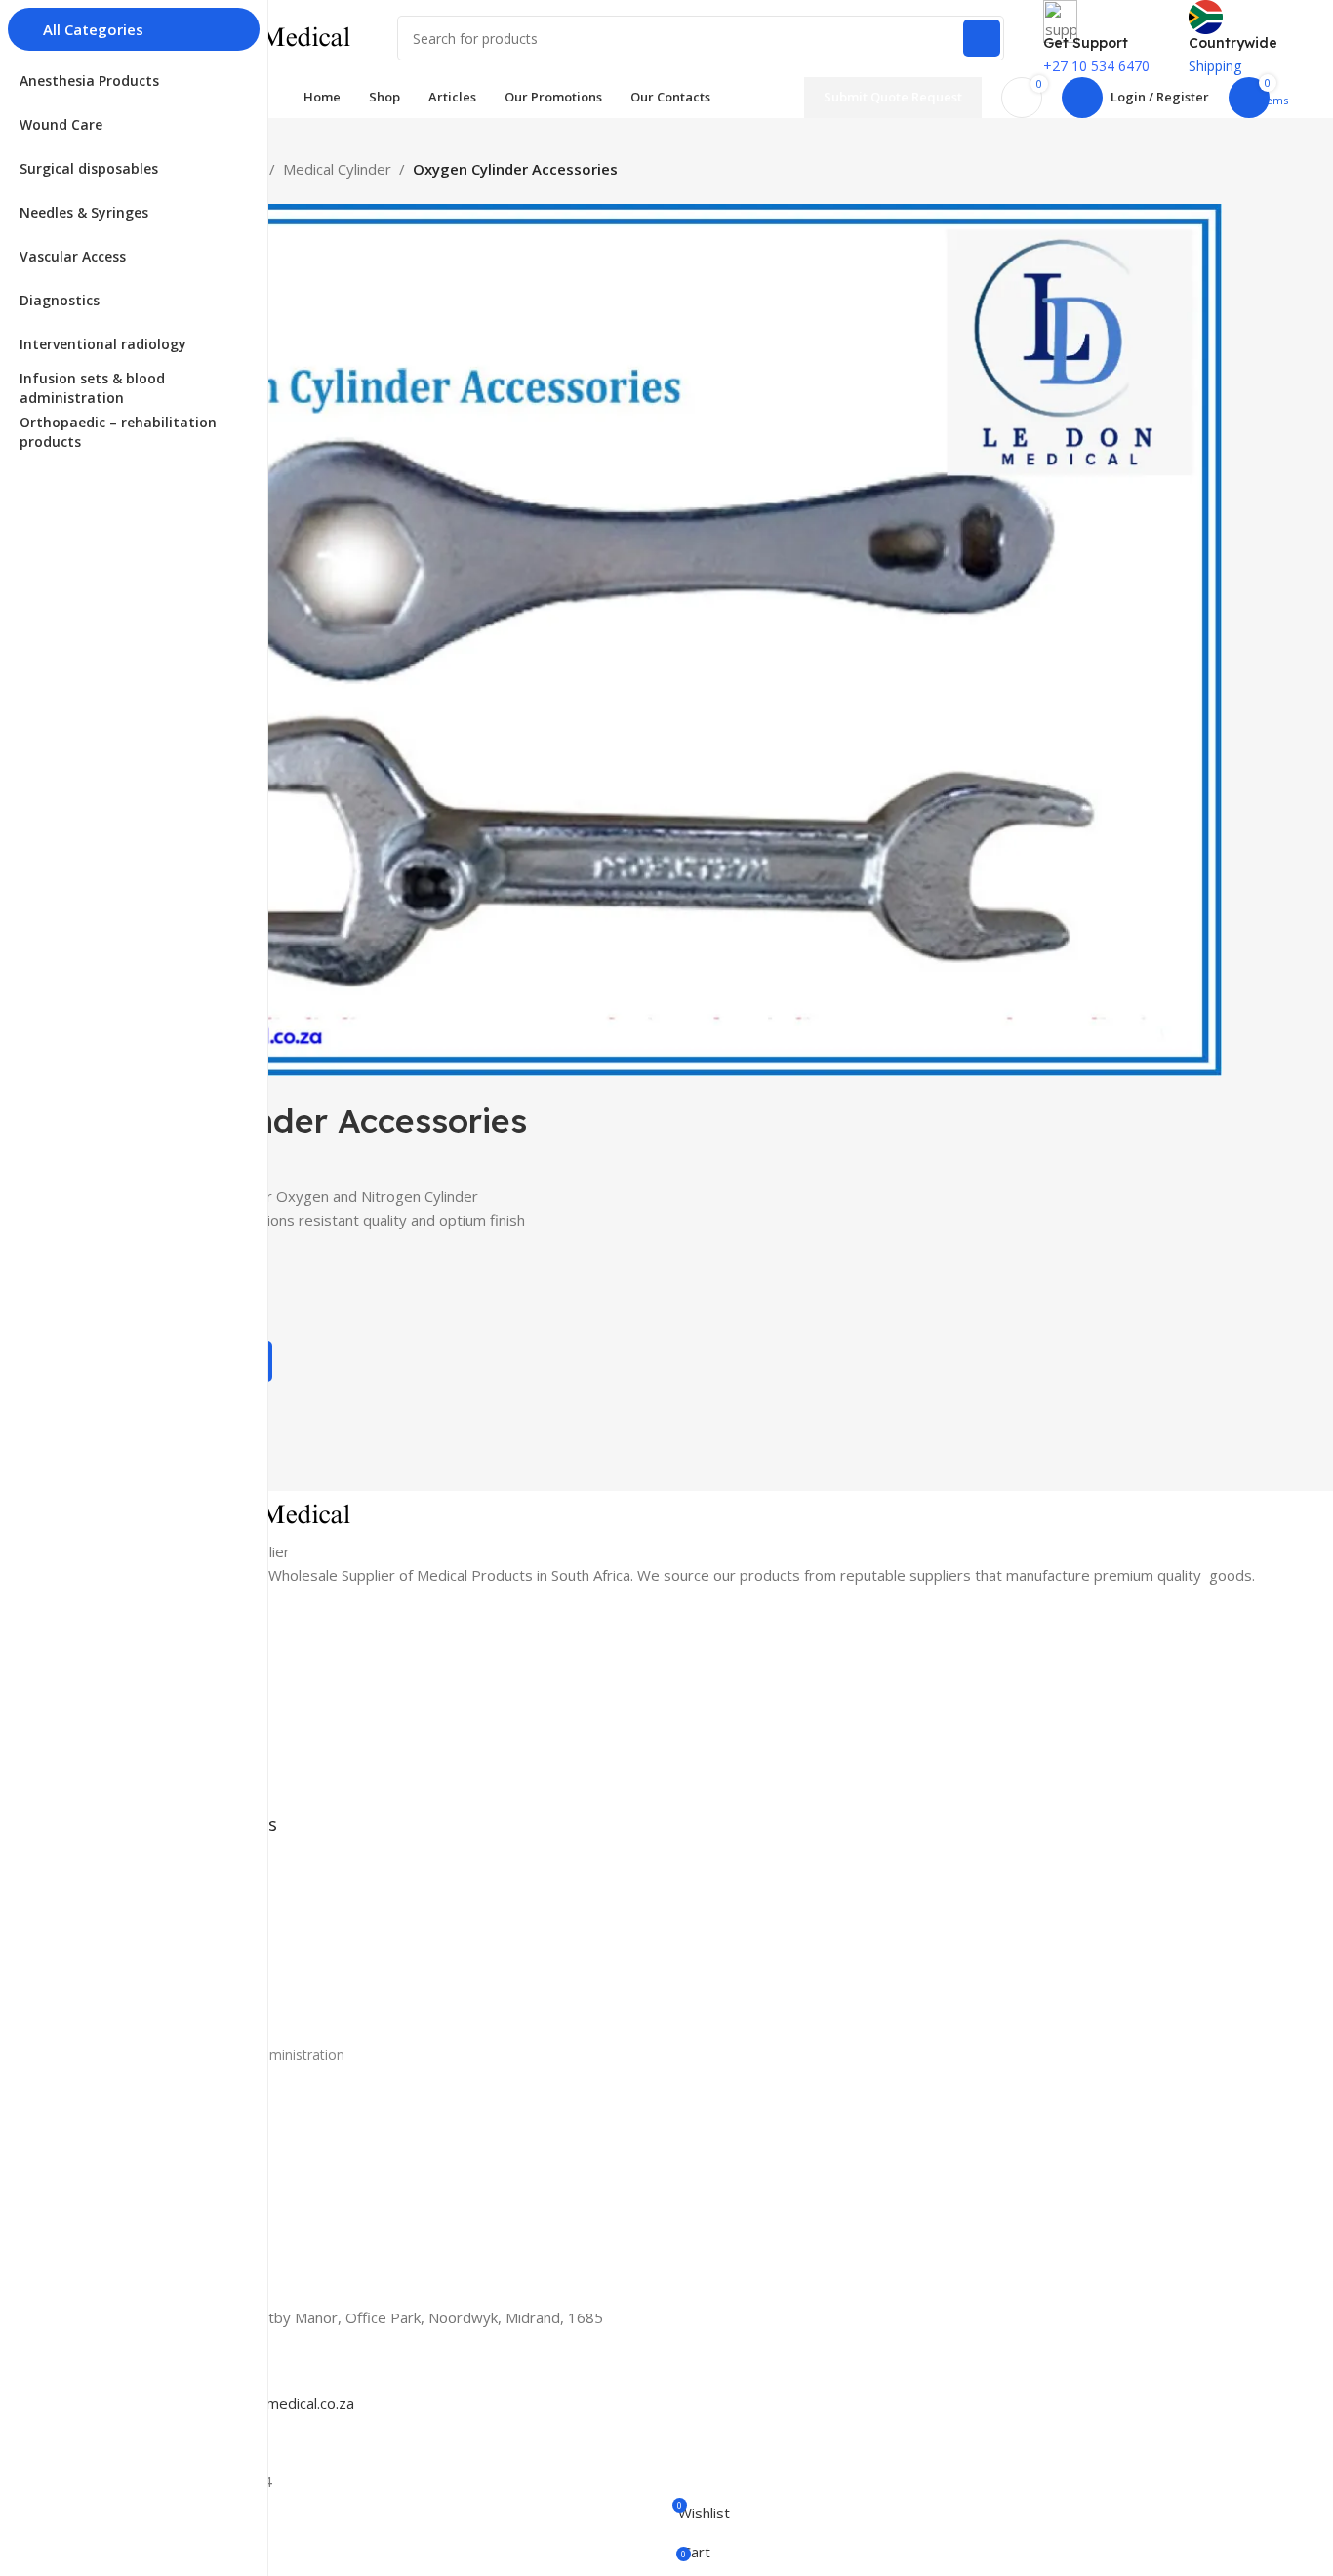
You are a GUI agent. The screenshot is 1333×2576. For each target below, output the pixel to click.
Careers (139, 2111)
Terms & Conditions (178, 2245)
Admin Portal (155, 2144)
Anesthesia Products (179, 1854)
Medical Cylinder (337, 169)
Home (134, 1626)
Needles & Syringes (176, 1954)
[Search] (982, 38)
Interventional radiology (189, 2021)
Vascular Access (164, 1987)
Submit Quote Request (893, 97)
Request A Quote (168, 1793)
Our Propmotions (169, 1692)
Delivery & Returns (173, 2212)
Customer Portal (166, 2177)
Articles (137, 1726)
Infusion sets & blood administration (229, 2054)
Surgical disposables (178, 1921)
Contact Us (149, 1760)
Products (142, 1659)
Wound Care (153, 1888)
